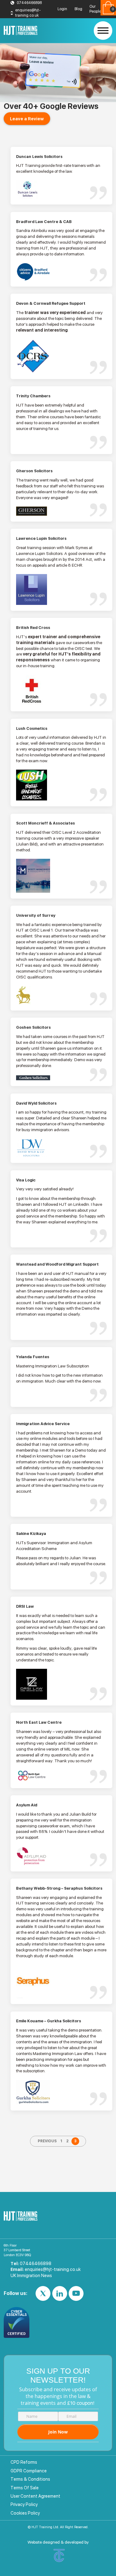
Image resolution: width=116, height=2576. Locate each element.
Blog (78, 9)
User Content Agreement (35, 2496)
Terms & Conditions (30, 2479)
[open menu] (103, 31)
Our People (95, 9)
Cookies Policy (25, 2513)
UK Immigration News (31, 2276)
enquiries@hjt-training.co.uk (28, 13)
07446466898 (29, 3)
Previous (47, 2141)
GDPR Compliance (29, 2471)
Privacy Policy (24, 2504)
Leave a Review (27, 119)
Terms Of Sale (25, 2488)
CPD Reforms (24, 2462)
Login (62, 9)
